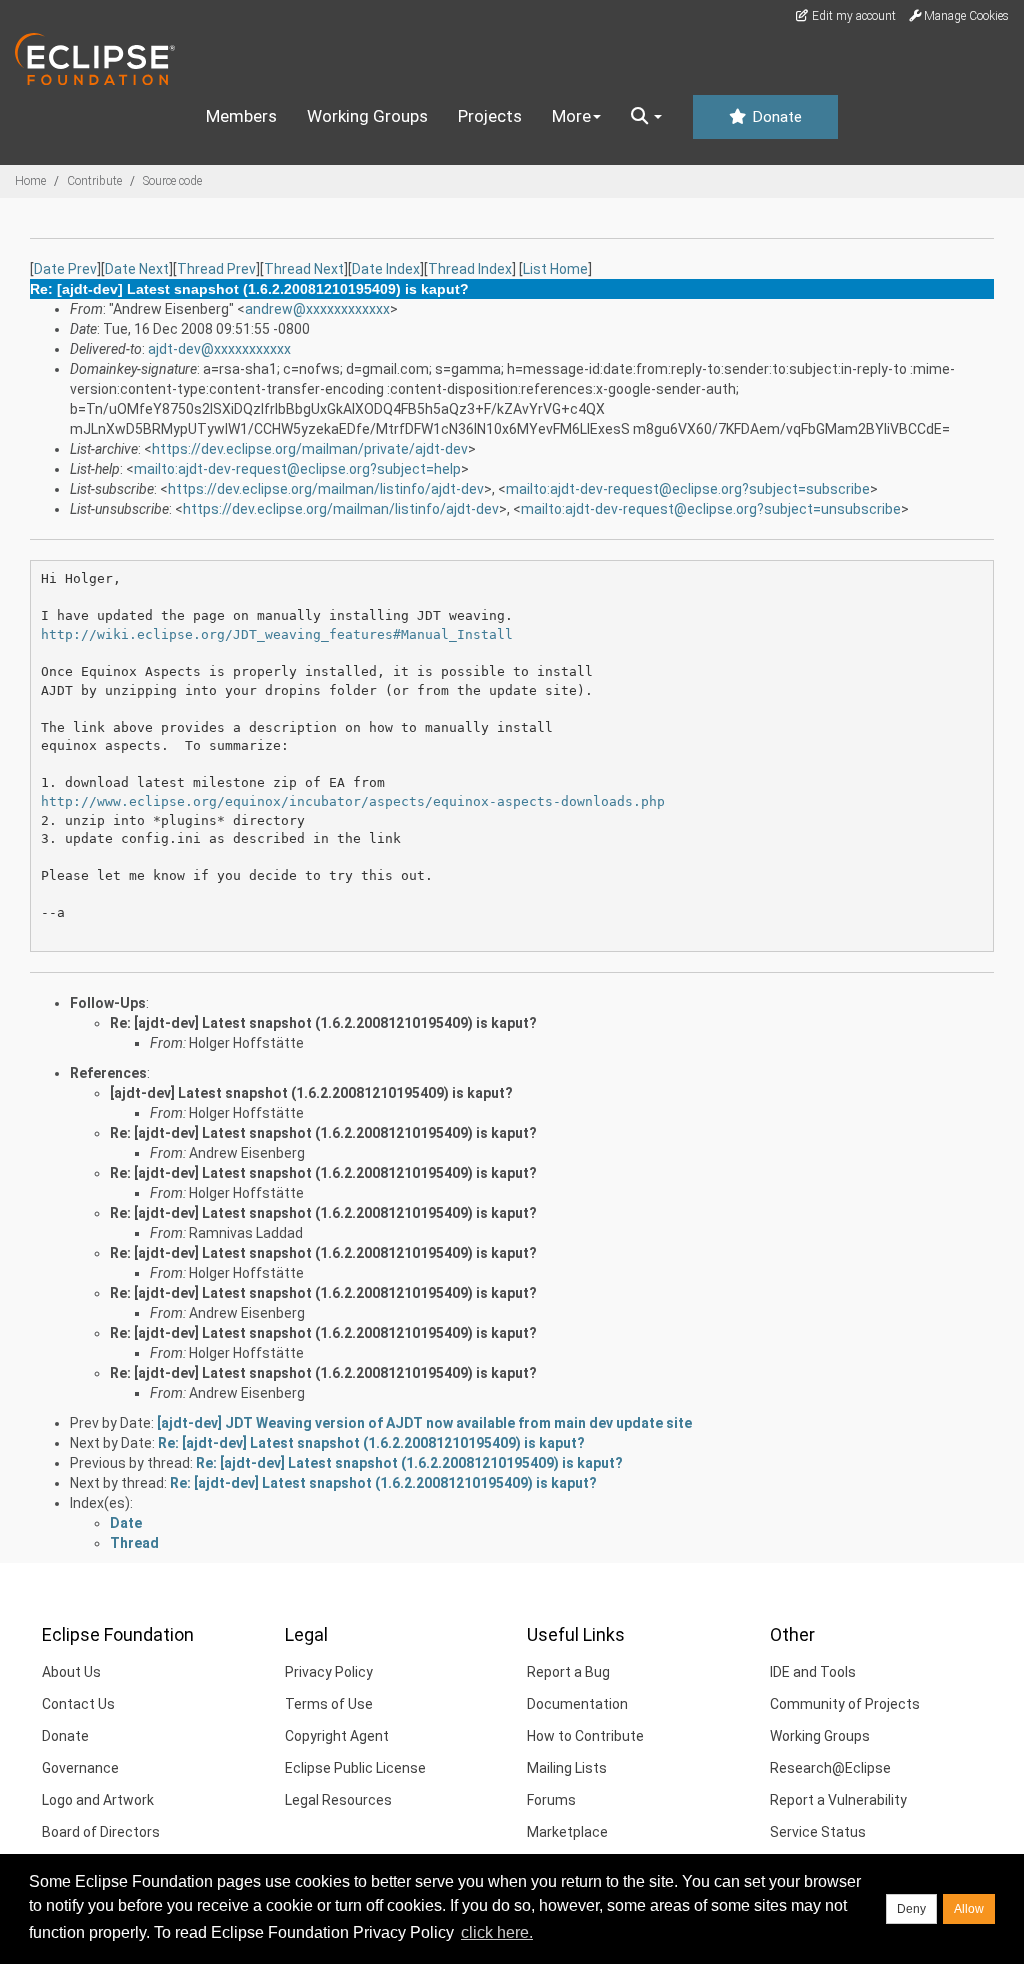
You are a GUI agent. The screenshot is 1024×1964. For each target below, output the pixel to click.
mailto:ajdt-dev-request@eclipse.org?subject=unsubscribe (711, 509)
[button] (646, 117)
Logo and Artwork (98, 1800)
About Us (71, 1672)
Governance (80, 1768)
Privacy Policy (329, 1672)
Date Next (137, 269)
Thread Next (304, 269)
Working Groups (367, 116)
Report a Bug (568, 1672)
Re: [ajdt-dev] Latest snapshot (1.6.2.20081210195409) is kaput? (323, 1023)
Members (241, 116)
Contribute (94, 181)
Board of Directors (101, 1832)
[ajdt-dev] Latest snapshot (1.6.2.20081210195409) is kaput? (311, 1093)
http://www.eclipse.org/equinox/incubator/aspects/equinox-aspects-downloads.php (353, 801)
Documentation (577, 1704)
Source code (172, 181)
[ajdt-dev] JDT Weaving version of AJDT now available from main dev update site (424, 1423)
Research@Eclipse (830, 1768)
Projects (490, 116)
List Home (555, 269)
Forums (551, 1800)
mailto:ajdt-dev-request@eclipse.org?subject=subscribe (688, 489)
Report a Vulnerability (838, 1800)
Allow (969, 1909)
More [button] (571, 116)
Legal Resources (338, 1800)
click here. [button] (497, 1932)
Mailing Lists (567, 1768)
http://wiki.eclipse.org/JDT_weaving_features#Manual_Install (277, 634)
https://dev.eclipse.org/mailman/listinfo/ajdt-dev (326, 489)
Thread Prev (216, 269)
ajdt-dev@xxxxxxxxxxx (219, 349)
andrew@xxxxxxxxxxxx (317, 309)
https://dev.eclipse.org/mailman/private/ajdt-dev (310, 449)
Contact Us (78, 1704)
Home (30, 181)
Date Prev (65, 269)
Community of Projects (845, 1704)
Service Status (818, 1832)
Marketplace (567, 1832)
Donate (775, 117)
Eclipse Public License (355, 1768)
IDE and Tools (813, 1672)
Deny (911, 1909)
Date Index (386, 269)
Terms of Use (329, 1704)
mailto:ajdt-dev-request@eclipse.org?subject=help (297, 469)
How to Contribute (585, 1736)
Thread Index (470, 269)
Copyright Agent (337, 1736)
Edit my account (852, 16)
